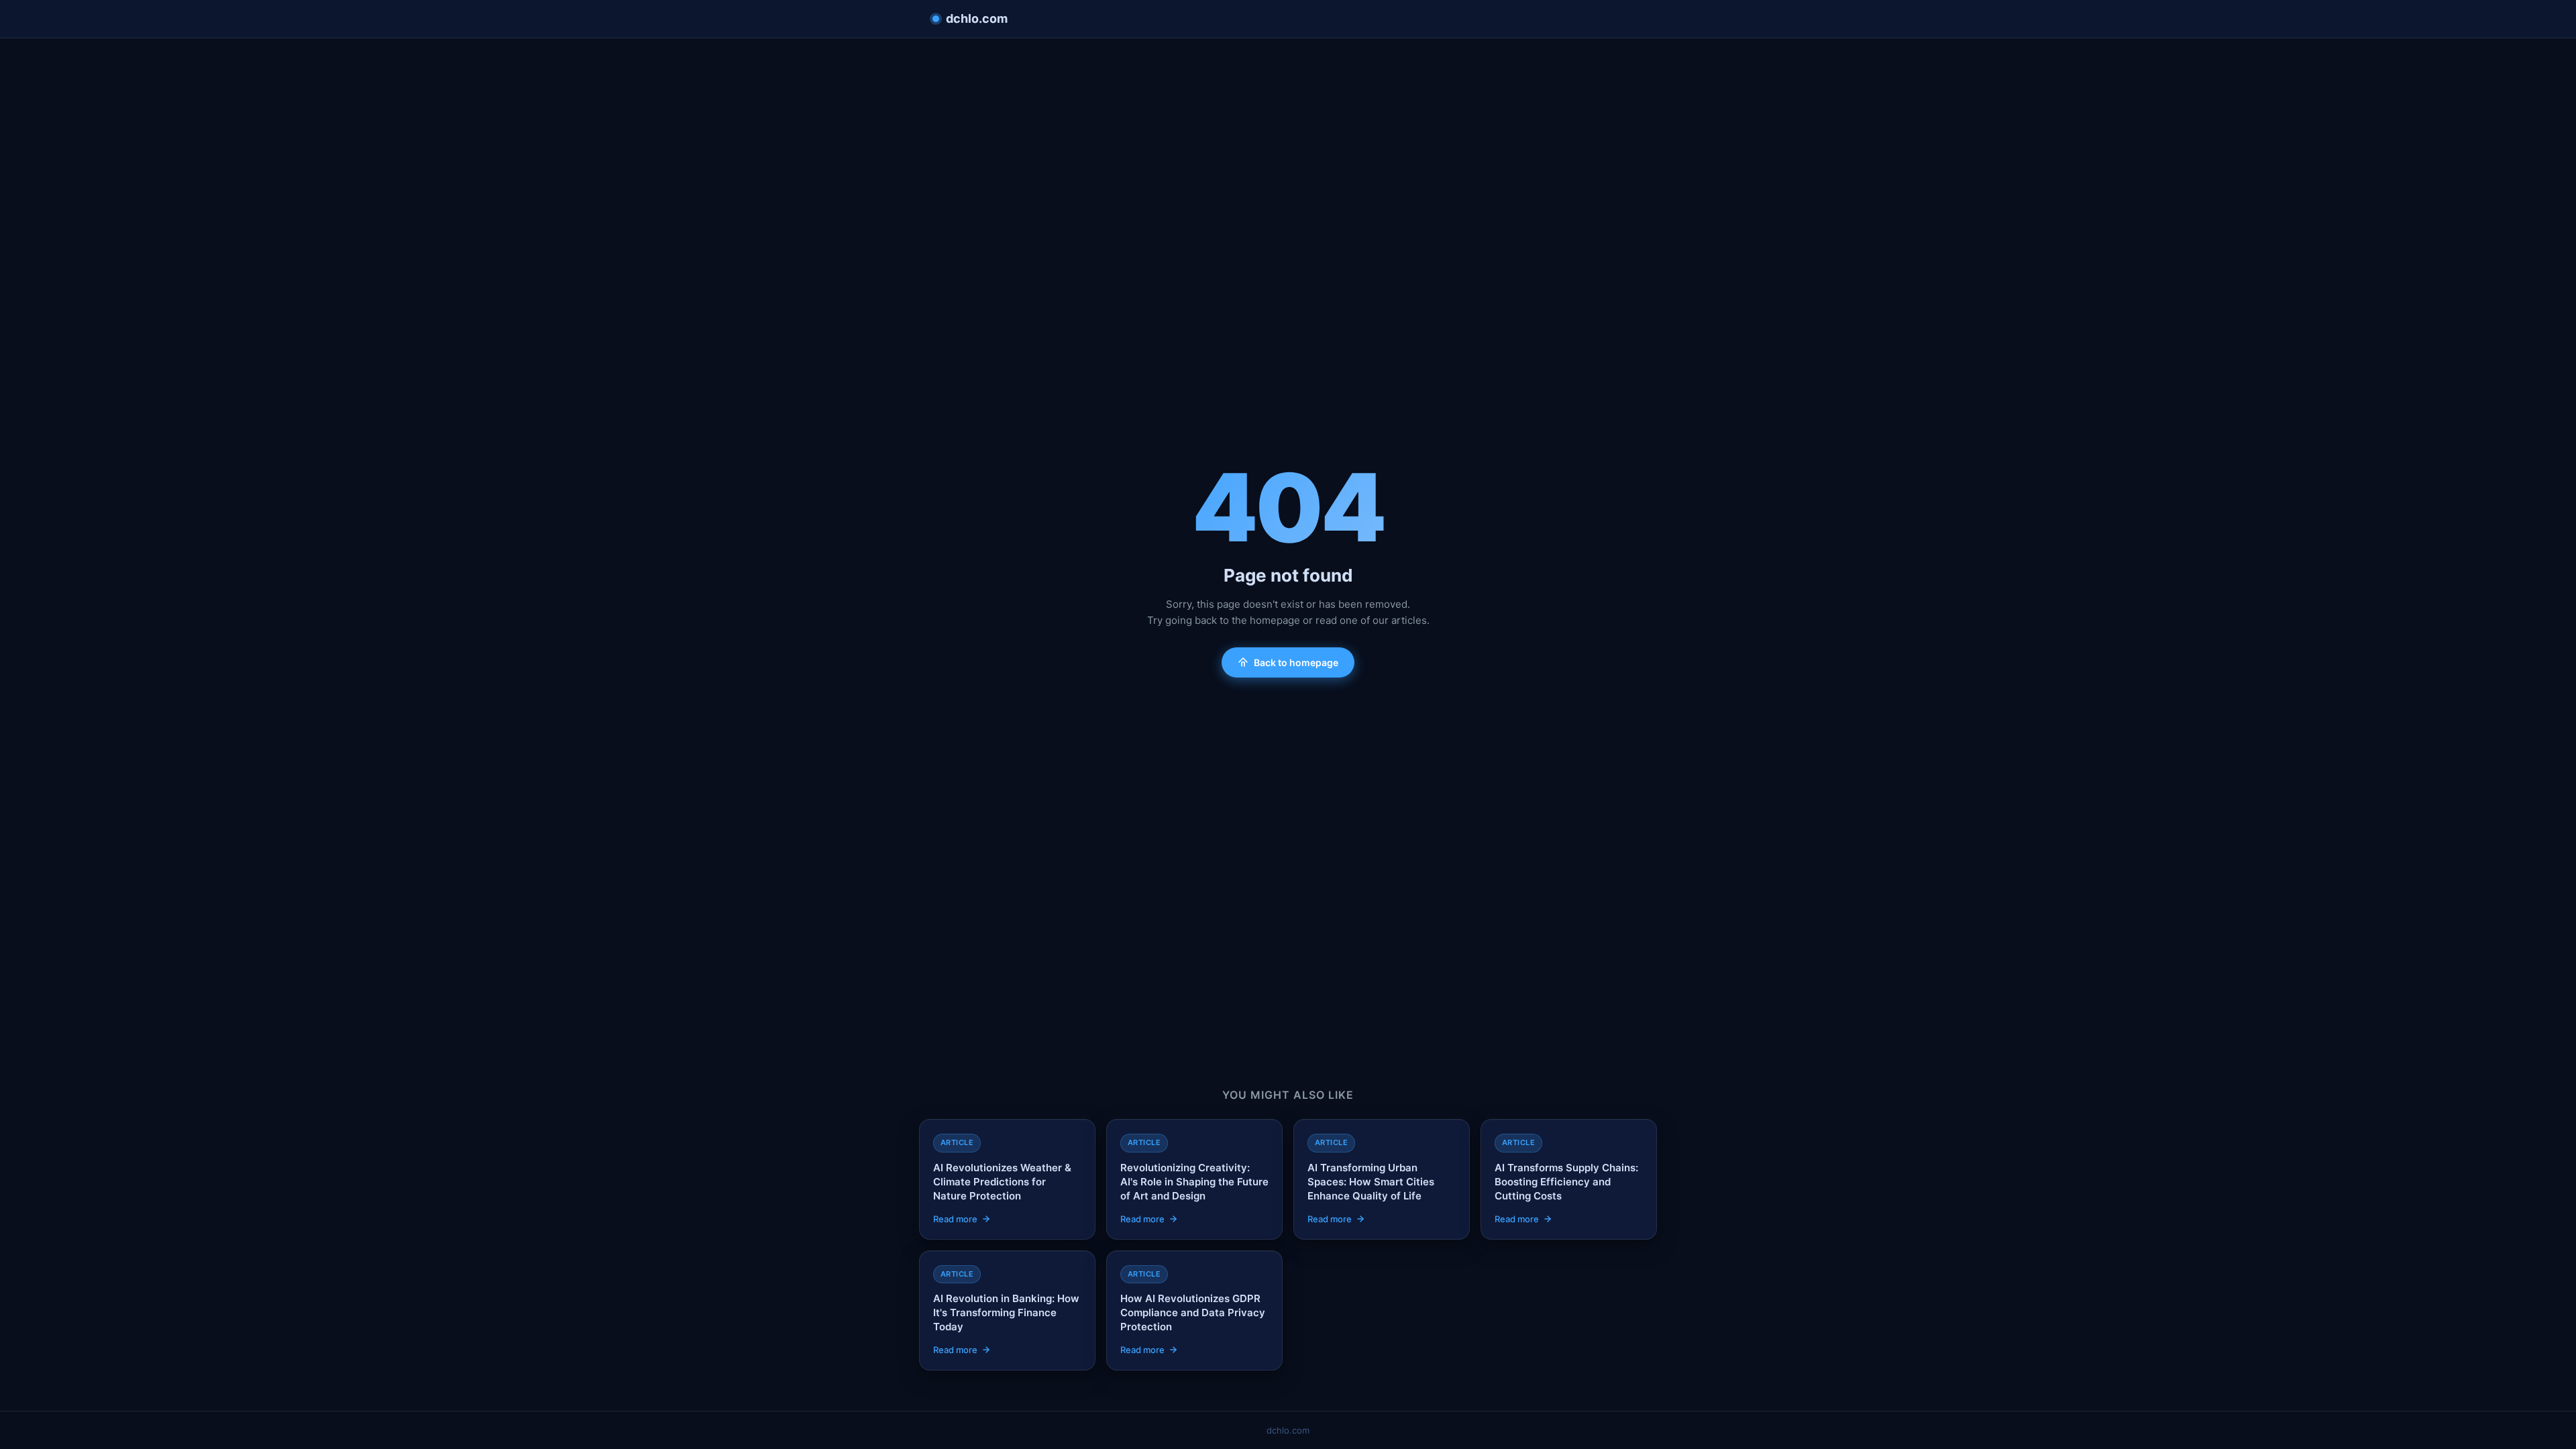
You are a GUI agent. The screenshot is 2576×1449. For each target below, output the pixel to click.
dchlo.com (977, 18)
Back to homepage (1296, 662)
